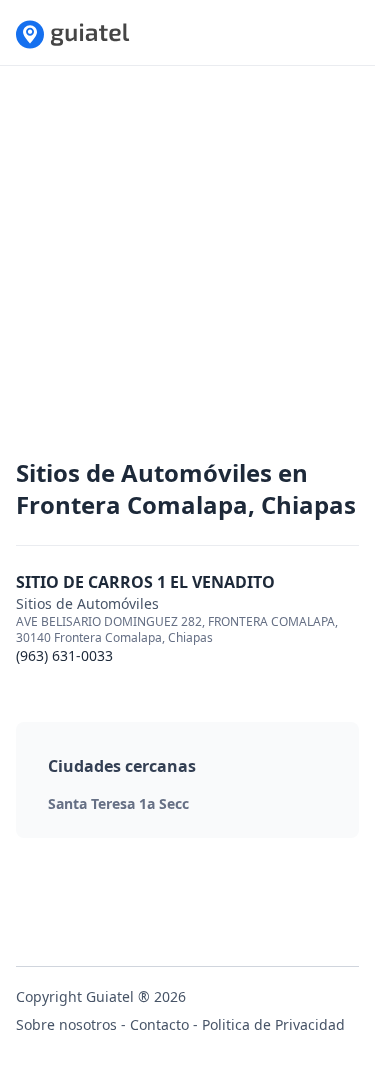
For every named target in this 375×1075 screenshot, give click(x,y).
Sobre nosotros (66, 1024)
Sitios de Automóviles (87, 603)
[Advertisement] (187, 269)
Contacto (159, 1024)
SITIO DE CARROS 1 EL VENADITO (145, 582)
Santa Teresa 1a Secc (118, 803)
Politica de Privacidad (273, 1024)
